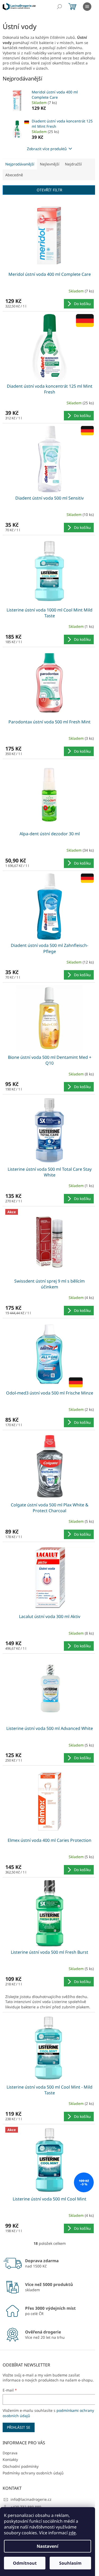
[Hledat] (59, 7)
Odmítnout (25, 2563)
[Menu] (87, 7)
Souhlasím (70, 2563)
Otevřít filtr (49, 190)
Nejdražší (73, 164)
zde (72, 2533)
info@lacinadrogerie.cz (31, 2499)
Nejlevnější (50, 164)
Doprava (10, 2453)
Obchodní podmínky (21, 2466)
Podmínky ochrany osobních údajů (33, 2473)
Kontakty (10, 2459)
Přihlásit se (19, 2427)
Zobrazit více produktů (47, 149)
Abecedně (14, 175)
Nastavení (48, 2546)
